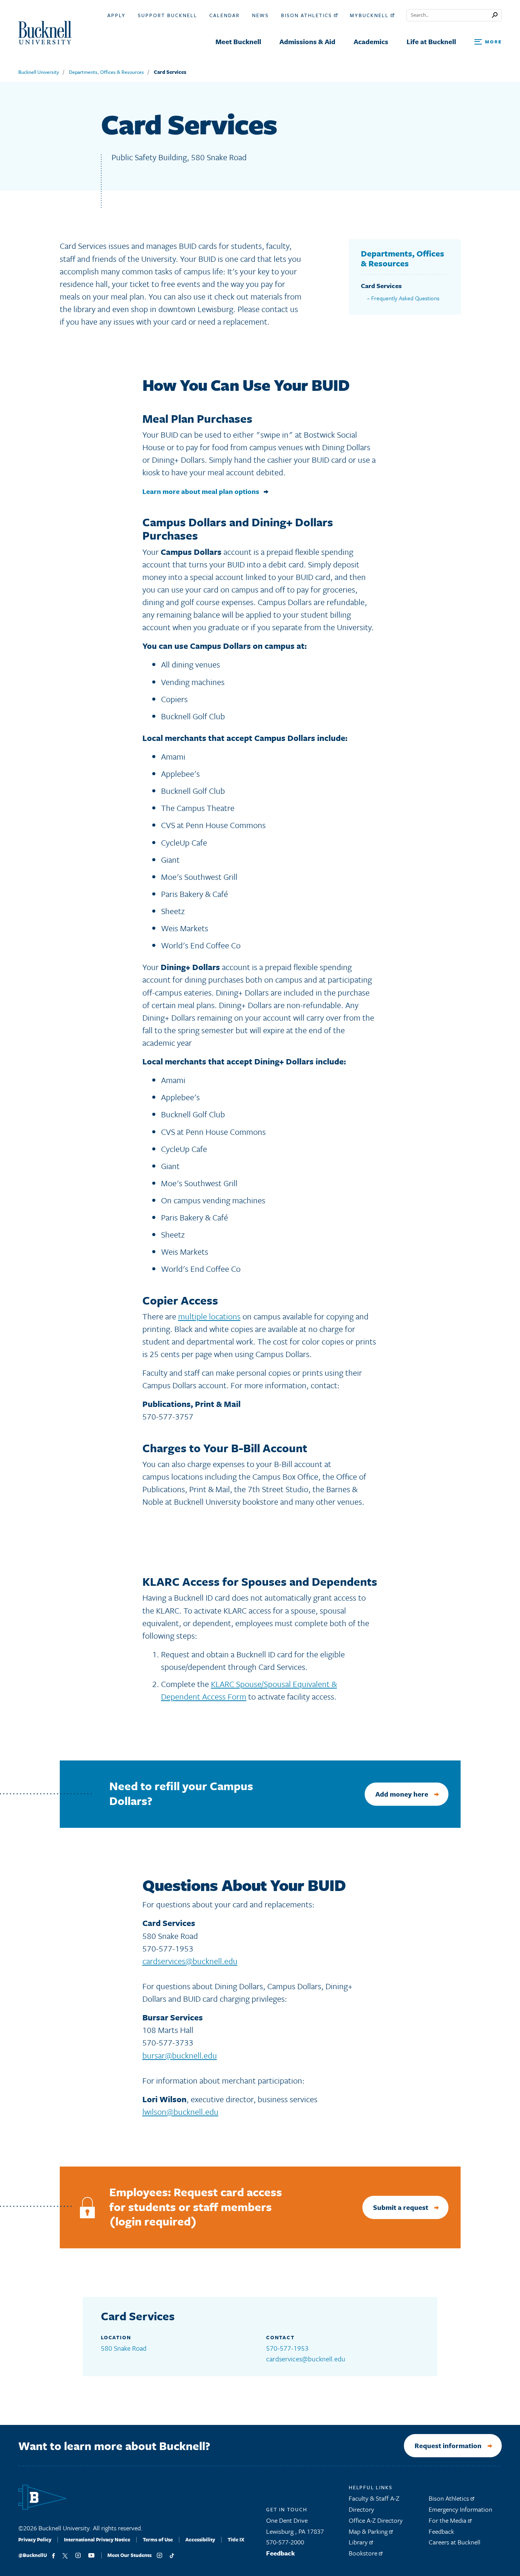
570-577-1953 (287, 2348)
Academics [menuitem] (371, 41)
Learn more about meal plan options (201, 491)
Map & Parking (369, 2531)
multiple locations (209, 1316)
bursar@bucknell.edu (180, 2055)
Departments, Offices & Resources (106, 72)
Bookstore (364, 2553)
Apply (116, 15)
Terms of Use (158, 2539)
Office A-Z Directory (376, 2520)
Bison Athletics (307, 15)
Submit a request (401, 2207)
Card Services (170, 72)
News (260, 15)
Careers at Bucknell (455, 2542)
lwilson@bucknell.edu (180, 2112)
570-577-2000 (285, 2542)
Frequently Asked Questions (405, 298)
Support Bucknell (167, 15)
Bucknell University (39, 72)
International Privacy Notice (97, 2539)
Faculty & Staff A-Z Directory (374, 2504)
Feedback (281, 2553)
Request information (448, 2445)
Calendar (225, 15)
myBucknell (370, 15)
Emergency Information (460, 2509)
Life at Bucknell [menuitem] (431, 41)
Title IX (236, 2539)
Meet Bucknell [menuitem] (238, 41)
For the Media (448, 2520)
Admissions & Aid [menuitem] (307, 41)
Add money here (402, 1794)
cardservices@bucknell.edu (190, 1961)
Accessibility (200, 2539)
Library (359, 2542)
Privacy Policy (35, 2539)
